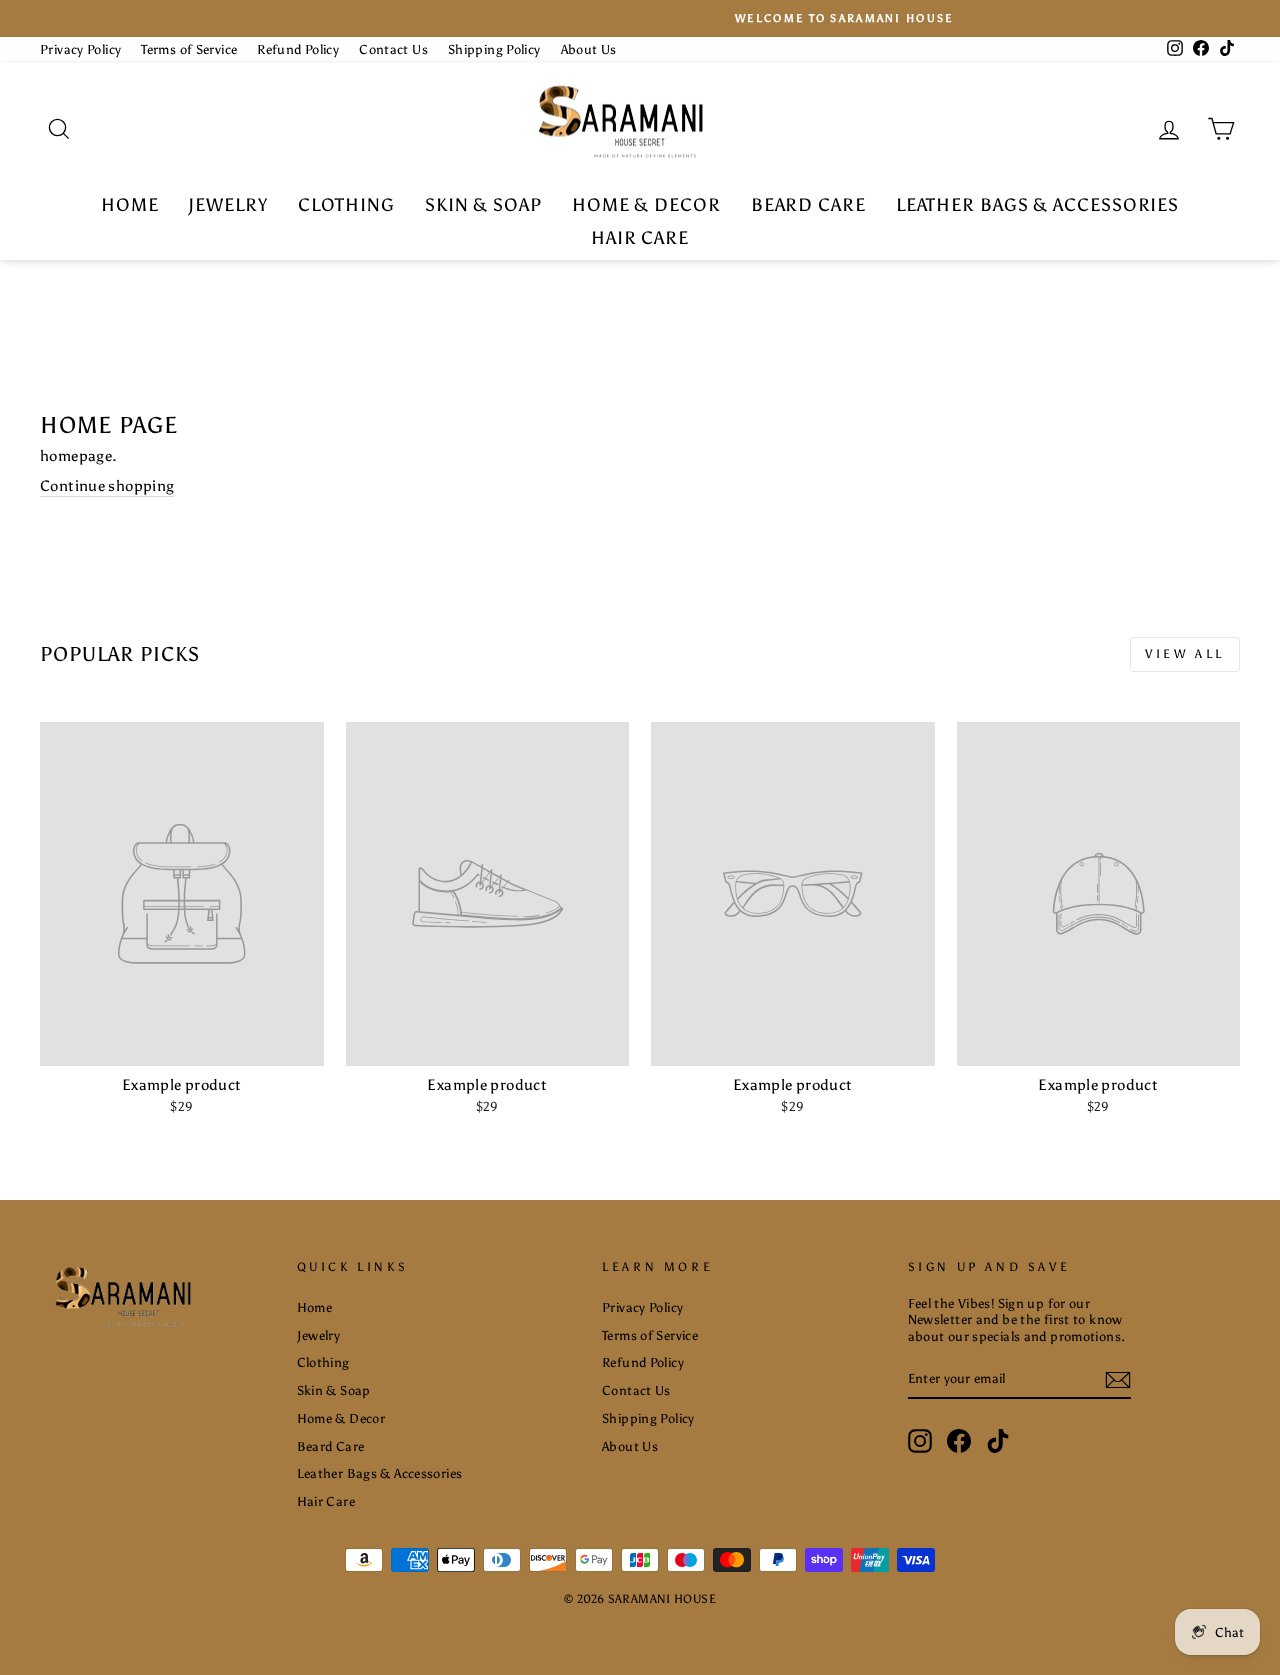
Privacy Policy (80, 49)
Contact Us (393, 49)
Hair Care (640, 238)
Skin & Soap (483, 205)
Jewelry (227, 205)
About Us (589, 49)
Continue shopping (107, 486)
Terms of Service (189, 49)
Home (130, 205)
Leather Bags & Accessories (1037, 205)
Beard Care (808, 205)
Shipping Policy (494, 49)
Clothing (346, 205)
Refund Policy (298, 49)
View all (1185, 654)
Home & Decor (646, 205)
